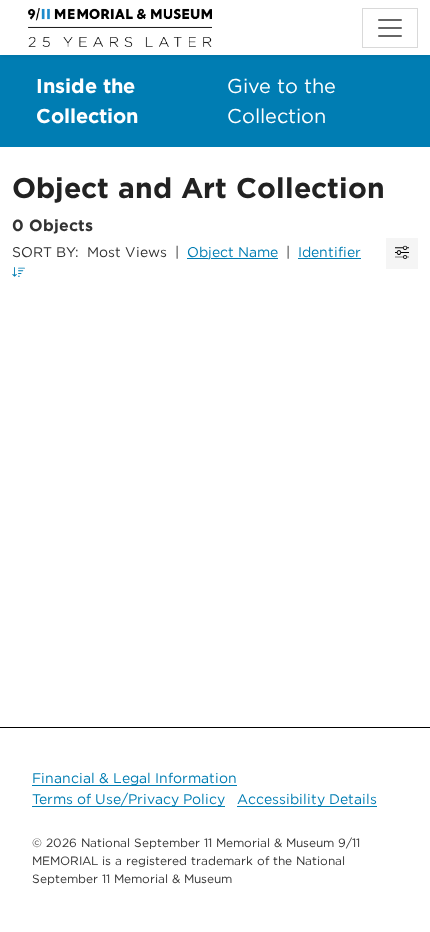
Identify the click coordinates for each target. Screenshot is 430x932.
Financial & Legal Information (134, 778)
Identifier (329, 252)
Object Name (232, 252)
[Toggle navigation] (390, 28)
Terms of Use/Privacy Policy (128, 799)
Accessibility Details (307, 799)
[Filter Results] (402, 253)
